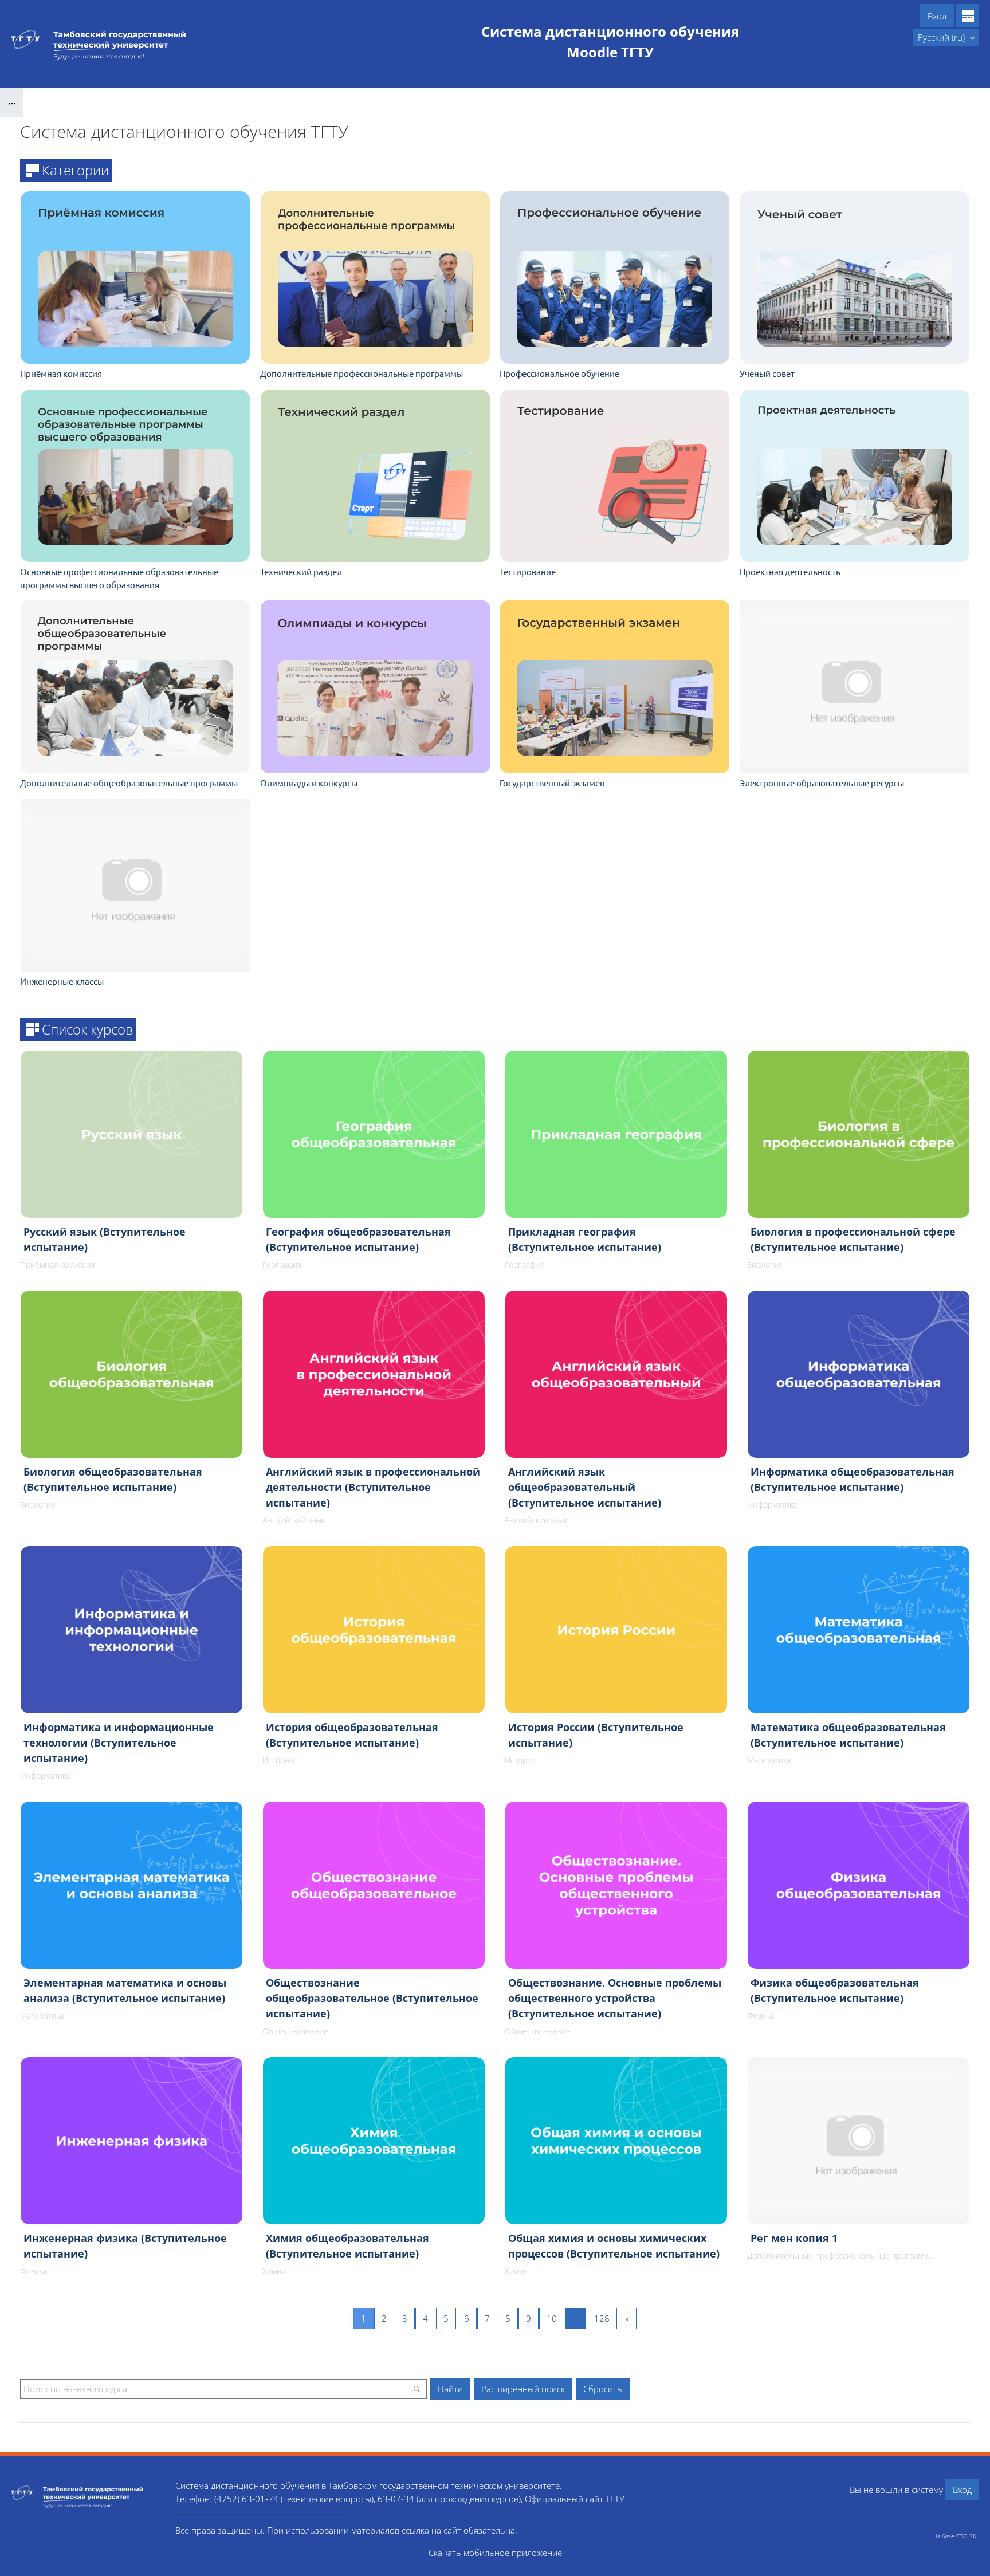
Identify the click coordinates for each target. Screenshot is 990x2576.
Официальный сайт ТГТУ (575, 2499)
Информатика (772, 1505)
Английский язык (294, 1520)
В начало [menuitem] (888, 37)
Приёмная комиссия (57, 1265)
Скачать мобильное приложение (495, 2553)
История (278, 1760)
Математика (769, 1760)
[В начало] (85, 2496)
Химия (274, 2271)
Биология (765, 1265)
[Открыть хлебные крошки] (12, 103)
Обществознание (295, 2031)
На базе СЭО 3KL (956, 2536)
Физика (760, 2015)
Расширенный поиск (523, 2389)
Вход (937, 16)
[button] (946, 38)
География (282, 1265)
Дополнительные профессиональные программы (840, 2256)
